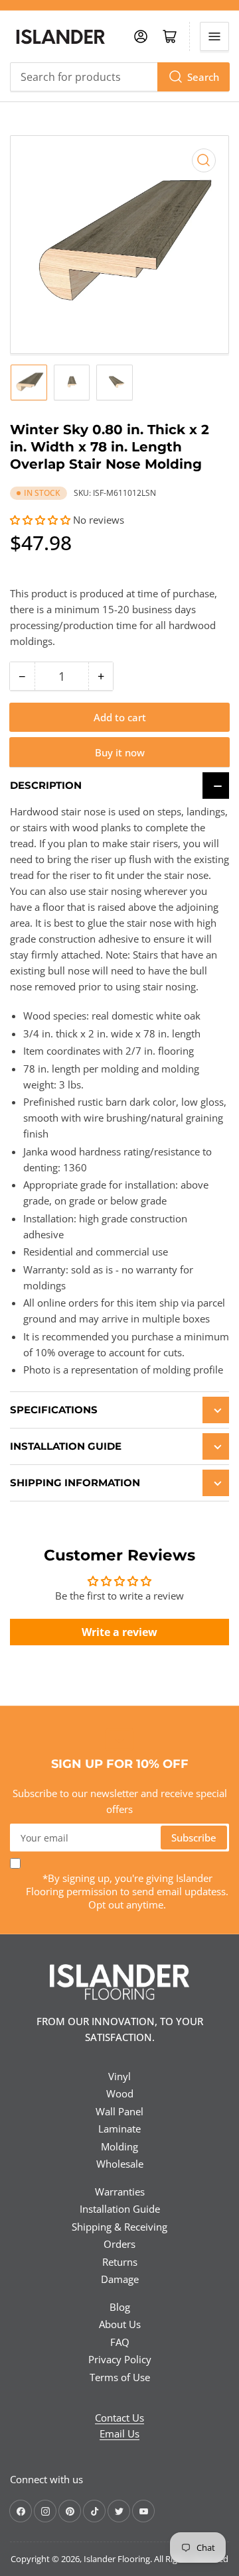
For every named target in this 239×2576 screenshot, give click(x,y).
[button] (40, 520)
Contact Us (119, 2418)
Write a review (119, 1632)
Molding (119, 2146)
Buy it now (120, 752)
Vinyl (119, 2076)
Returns (120, 2262)
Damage (120, 2279)
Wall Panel (119, 2111)
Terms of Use (120, 2377)
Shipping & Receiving (119, 2227)
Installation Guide (120, 2209)
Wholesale (120, 2164)
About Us (120, 2324)
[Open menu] (214, 36)
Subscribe (194, 1838)
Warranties (120, 2192)
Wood (120, 2093)
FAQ (120, 2342)
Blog (120, 2307)
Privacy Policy (120, 2359)
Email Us (119, 2433)
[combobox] (119, 77)
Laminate (119, 2129)
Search (203, 77)
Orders (119, 2244)
